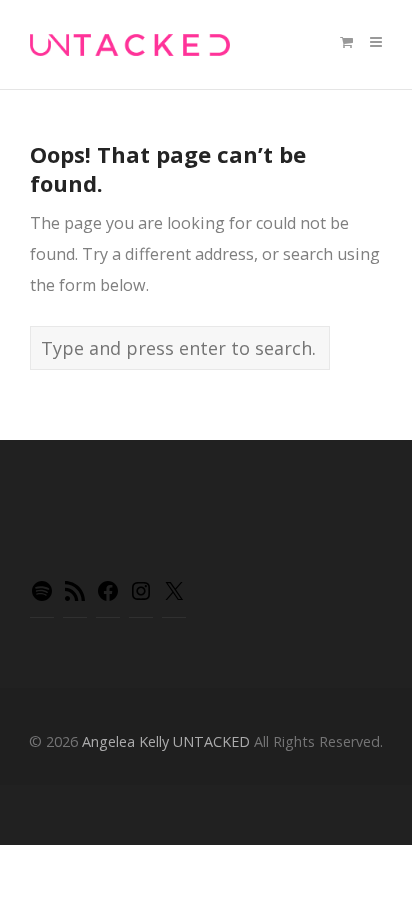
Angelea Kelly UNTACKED (166, 741)
